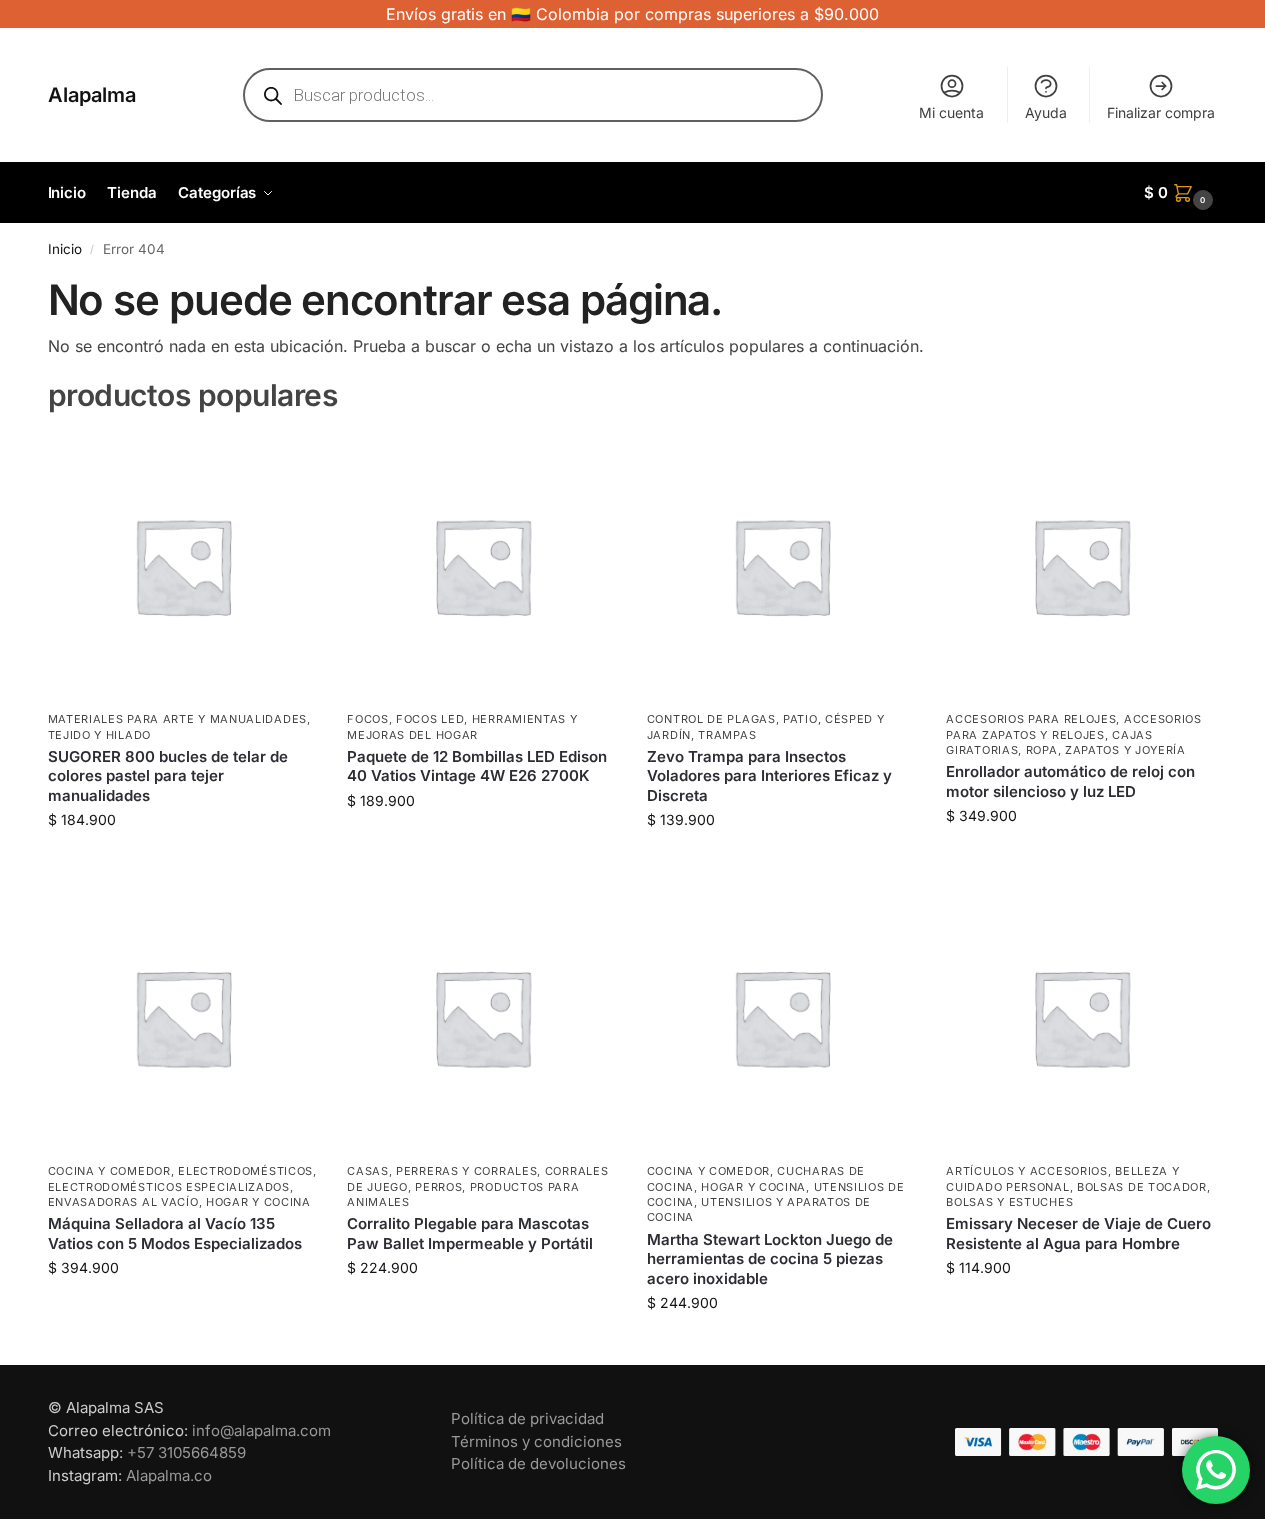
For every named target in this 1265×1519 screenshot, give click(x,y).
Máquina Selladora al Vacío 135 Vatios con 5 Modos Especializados (175, 1233)
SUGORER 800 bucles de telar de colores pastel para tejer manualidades (168, 776)
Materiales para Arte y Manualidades (178, 719)
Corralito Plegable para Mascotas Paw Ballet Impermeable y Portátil (470, 1233)
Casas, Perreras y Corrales (442, 1171)
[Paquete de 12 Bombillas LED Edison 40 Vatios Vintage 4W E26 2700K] (482, 566)
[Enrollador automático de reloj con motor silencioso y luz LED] (1081, 566)
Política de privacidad (527, 1418)
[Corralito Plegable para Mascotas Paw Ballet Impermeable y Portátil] (482, 1017)
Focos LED (430, 719)
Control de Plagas (711, 719)
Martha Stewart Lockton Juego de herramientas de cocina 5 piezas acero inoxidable (770, 1259)
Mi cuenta (951, 112)
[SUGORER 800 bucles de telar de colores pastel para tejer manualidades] (183, 566)
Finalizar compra (1161, 112)
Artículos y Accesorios (1026, 1171)
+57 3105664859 (186, 1452)
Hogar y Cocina (258, 1202)
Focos (368, 719)
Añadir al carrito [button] (182, 861)
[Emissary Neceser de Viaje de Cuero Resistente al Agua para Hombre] (1081, 1017)
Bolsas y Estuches (1009, 1202)
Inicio (65, 249)
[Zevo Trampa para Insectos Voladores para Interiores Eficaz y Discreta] (782, 566)
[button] (1181, 193)
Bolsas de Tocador (1142, 1187)
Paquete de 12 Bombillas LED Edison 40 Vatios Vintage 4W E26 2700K (477, 766)
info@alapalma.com (261, 1430)
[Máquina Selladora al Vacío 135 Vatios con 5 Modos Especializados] (183, 1017)
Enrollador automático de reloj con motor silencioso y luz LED (1070, 781)
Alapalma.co (169, 1475)
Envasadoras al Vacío (123, 1202)
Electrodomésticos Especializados (169, 1187)
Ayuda (1046, 112)
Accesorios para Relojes (1031, 719)
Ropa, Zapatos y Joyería (1106, 750)
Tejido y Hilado (100, 735)
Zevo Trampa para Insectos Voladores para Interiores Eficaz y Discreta (769, 776)
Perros (438, 1187)
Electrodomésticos (245, 1171)
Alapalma (92, 95)
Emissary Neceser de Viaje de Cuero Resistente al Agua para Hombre (1078, 1233)
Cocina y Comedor (109, 1171)
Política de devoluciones (538, 1463)
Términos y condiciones (536, 1441)
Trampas (727, 735)
